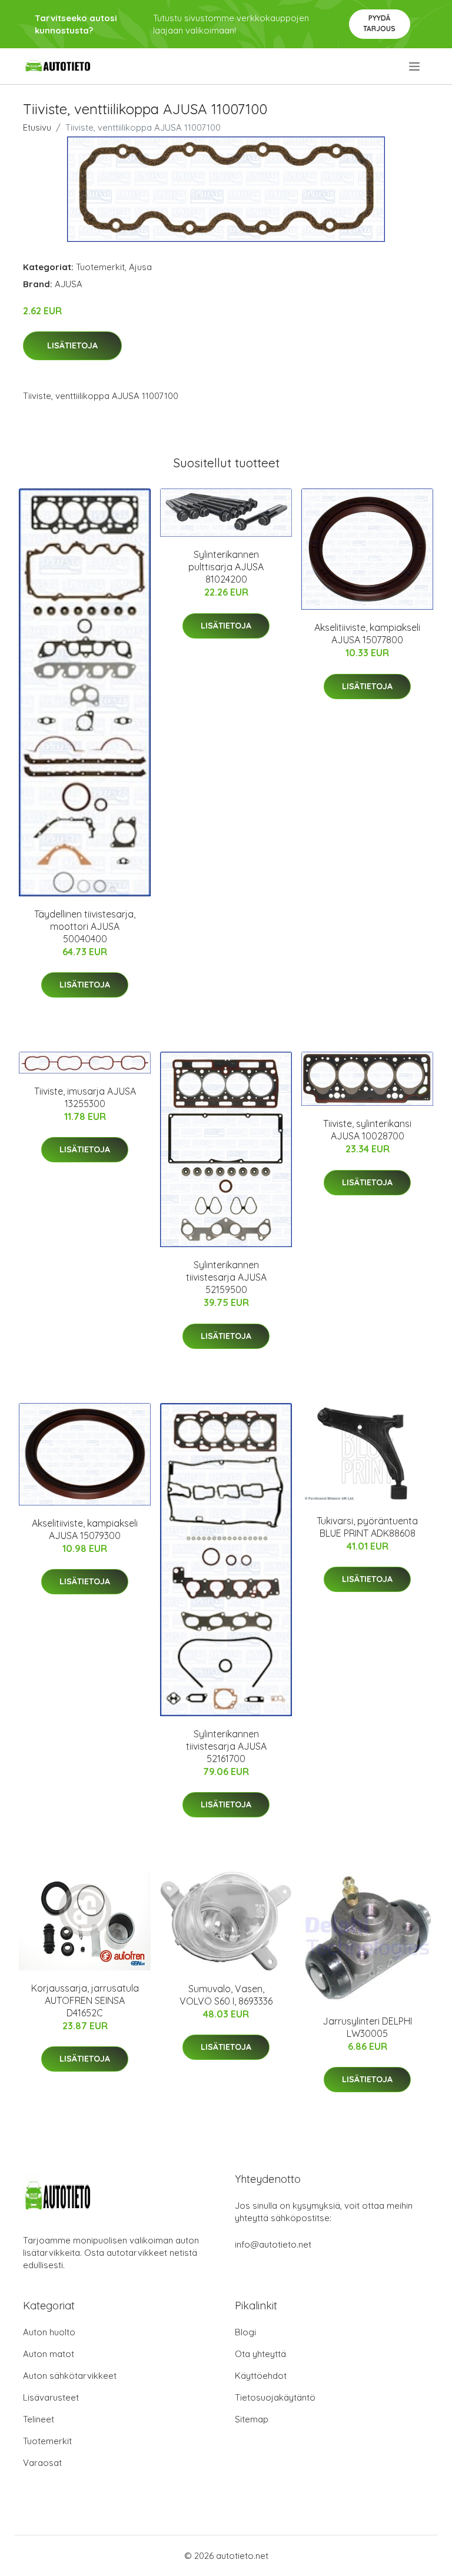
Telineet (39, 2419)
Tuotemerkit (100, 267)
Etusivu (37, 127)
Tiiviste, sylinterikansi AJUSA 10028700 (367, 1130)
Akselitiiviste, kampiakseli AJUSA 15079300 (85, 1529)
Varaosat (42, 2463)
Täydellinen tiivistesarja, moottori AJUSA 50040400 (85, 926)
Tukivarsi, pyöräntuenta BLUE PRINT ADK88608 (367, 1527)
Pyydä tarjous (379, 23)
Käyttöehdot (261, 2376)
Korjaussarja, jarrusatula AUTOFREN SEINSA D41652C (85, 2000)
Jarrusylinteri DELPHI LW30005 (367, 2027)
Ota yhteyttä (260, 2354)
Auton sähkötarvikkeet (70, 2376)
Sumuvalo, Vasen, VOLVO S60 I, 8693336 (226, 1995)
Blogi (245, 2332)
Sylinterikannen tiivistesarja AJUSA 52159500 (226, 1277)
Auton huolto (49, 2332)
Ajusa (140, 267)
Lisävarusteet (51, 2397)
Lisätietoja (72, 345)
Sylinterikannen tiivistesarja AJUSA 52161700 (226, 1746)
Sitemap (252, 2419)
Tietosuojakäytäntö (275, 2397)
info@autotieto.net (273, 2244)
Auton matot (49, 2354)
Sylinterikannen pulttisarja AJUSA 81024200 (226, 567)
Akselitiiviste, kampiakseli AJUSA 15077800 (367, 634)
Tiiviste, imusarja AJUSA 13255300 (85, 1097)
